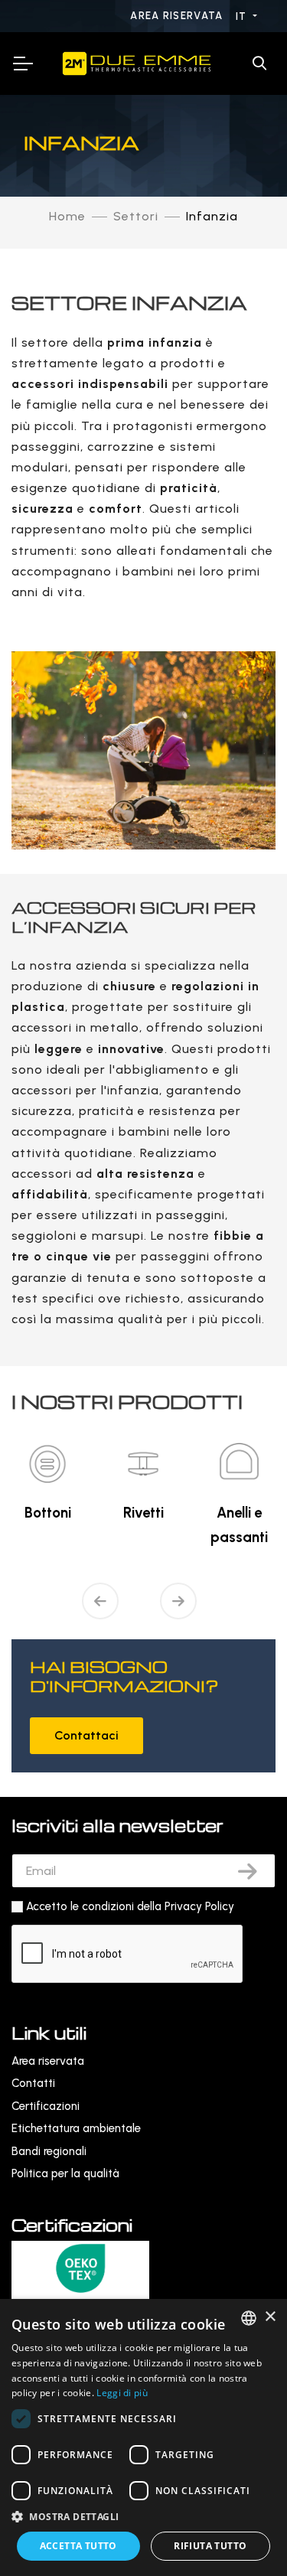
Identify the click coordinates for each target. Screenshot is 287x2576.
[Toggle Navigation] (22, 64)
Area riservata (178, 16)
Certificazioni (46, 2106)
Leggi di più (122, 2393)
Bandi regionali (49, 2151)
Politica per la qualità (65, 2173)
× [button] (270, 2317)
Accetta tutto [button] (78, 2546)
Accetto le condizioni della (130, 1906)
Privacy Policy (199, 1906)
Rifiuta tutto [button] (210, 2546)
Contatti (33, 2083)
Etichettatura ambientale (76, 2128)
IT (243, 16)
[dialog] (143, 2437)
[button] (143, 2517)
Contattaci (86, 1735)
